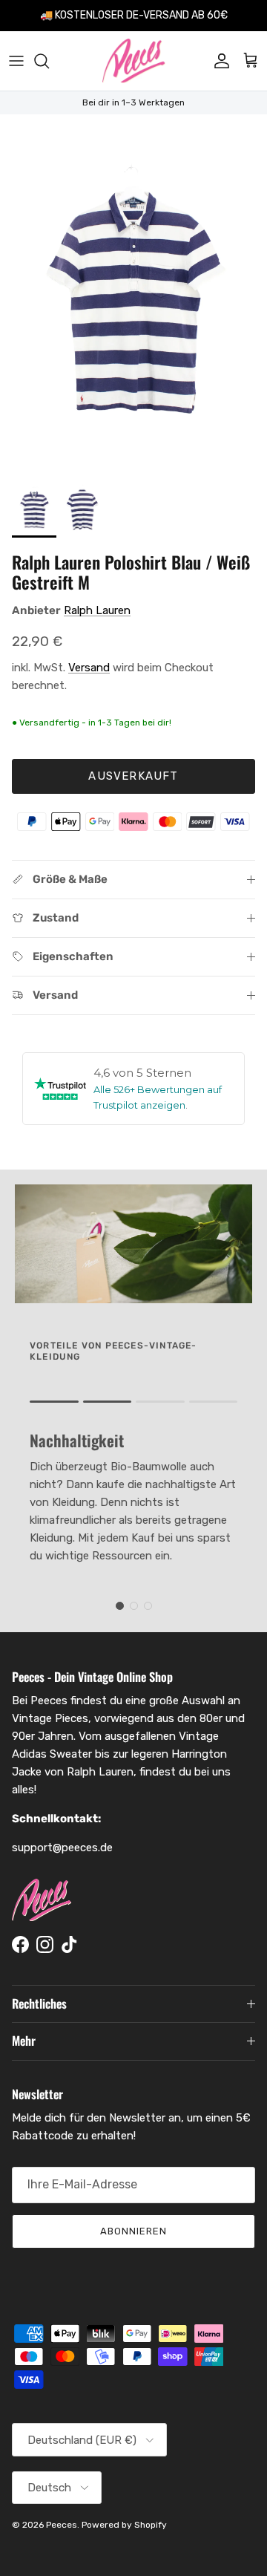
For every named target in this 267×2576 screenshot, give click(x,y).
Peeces (62, 2525)
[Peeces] (134, 61)
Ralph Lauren (97, 610)
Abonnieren (133, 2231)
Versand (89, 668)
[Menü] (16, 61)
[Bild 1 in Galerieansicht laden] (133, 293)
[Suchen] (49, 61)
